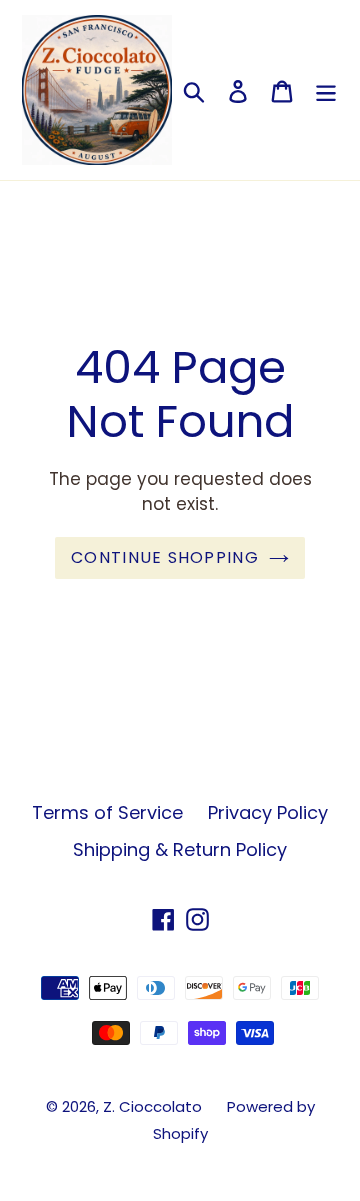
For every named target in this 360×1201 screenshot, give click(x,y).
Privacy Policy (268, 812)
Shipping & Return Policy (180, 849)
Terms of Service (107, 812)
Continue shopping (165, 557)
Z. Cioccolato (152, 1106)
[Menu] (326, 90)
